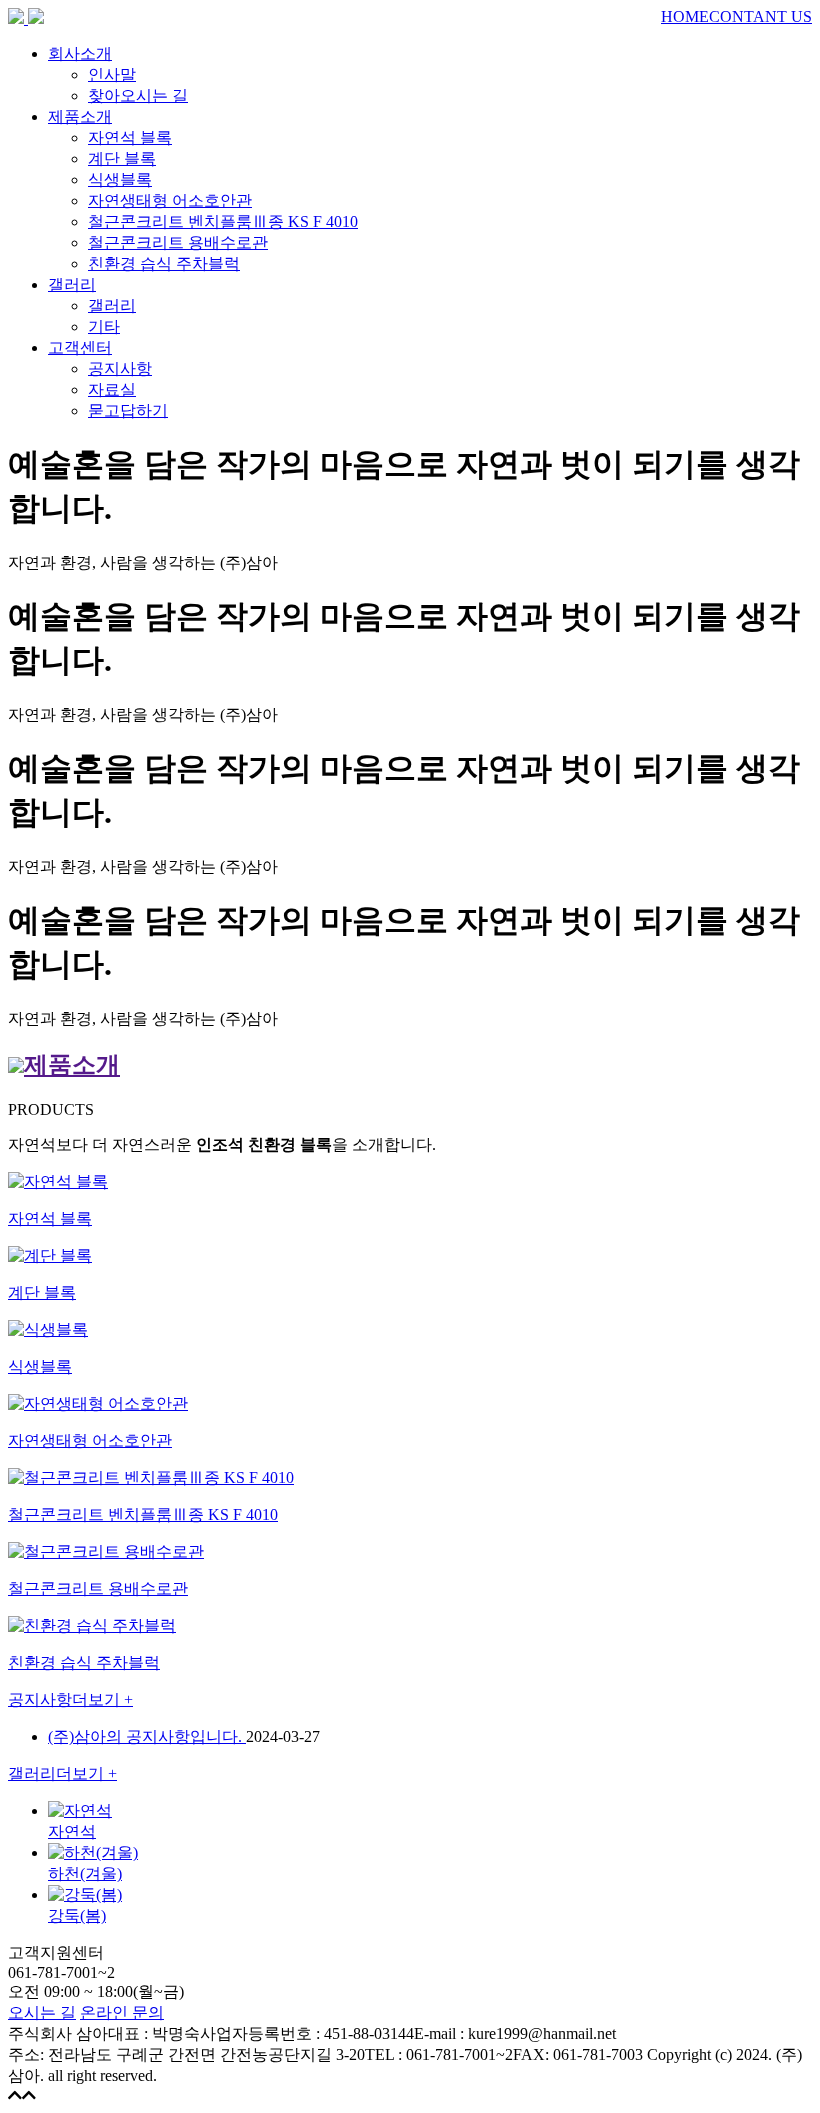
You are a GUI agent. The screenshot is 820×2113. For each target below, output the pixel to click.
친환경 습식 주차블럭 (164, 263)
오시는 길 (42, 2012)
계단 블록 (122, 158)
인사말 (112, 74)
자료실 (112, 389)
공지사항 (120, 368)
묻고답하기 (128, 410)
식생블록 (120, 179)
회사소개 (80, 53)
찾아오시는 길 (138, 95)
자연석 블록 (130, 137)
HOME (685, 16)
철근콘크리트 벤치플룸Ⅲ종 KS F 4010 (223, 221)
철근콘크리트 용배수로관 (178, 242)
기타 (104, 326)
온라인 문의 (122, 2012)
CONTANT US (760, 16)
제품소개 (80, 116)
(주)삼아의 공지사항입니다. (147, 1736)
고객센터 (80, 347)
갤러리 (72, 284)
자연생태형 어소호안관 (170, 200)
